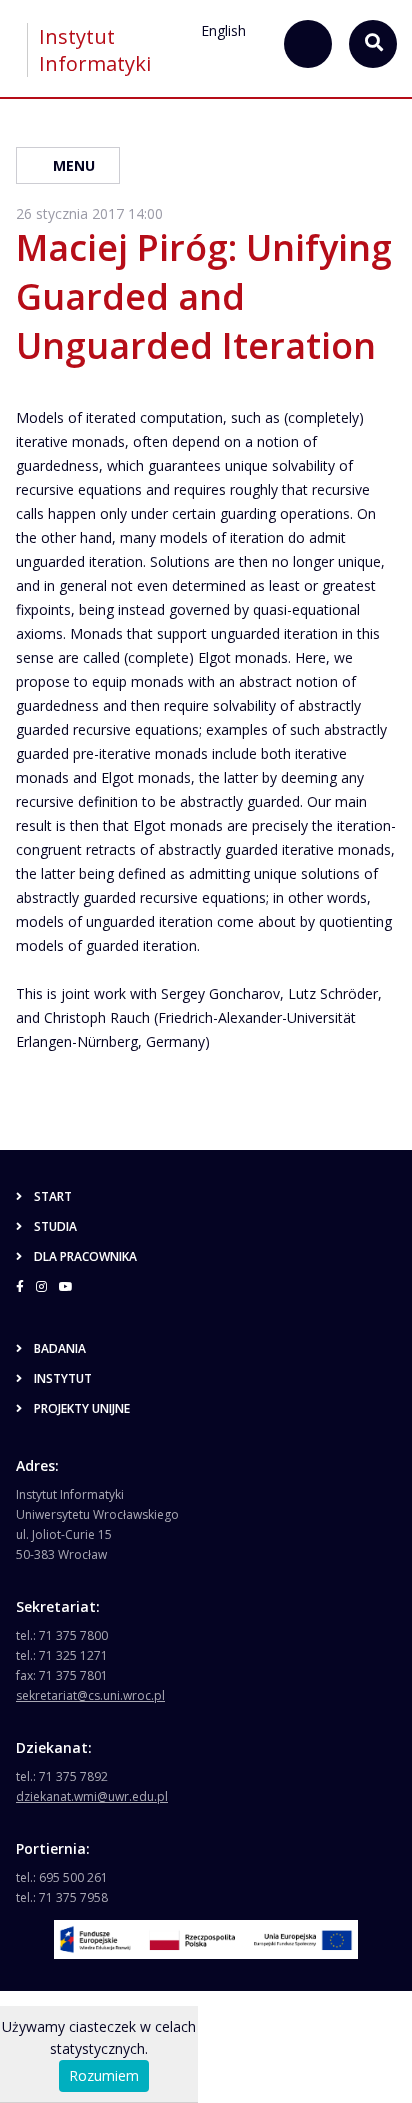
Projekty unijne (82, 1408)
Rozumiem (104, 2075)
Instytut (63, 1378)
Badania (60, 1348)
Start (53, 1196)
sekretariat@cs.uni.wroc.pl (90, 1695)
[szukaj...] (308, 44)
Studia (55, 1226)
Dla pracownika (85, 1256)
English (223, 30)
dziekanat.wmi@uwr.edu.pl (92, 1796)
